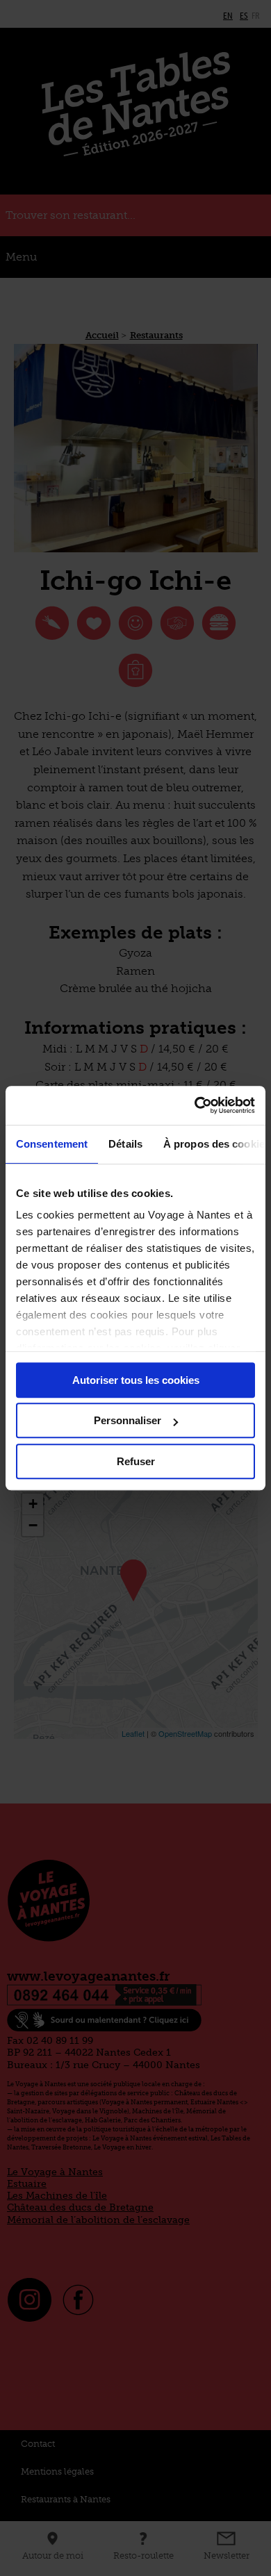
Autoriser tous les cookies (136, 1380)
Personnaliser (128, 1420)
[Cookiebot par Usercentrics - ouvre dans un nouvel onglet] (195, 1105)
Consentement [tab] (52, 1144)
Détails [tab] (125, 1144)
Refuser (136, 1461)
